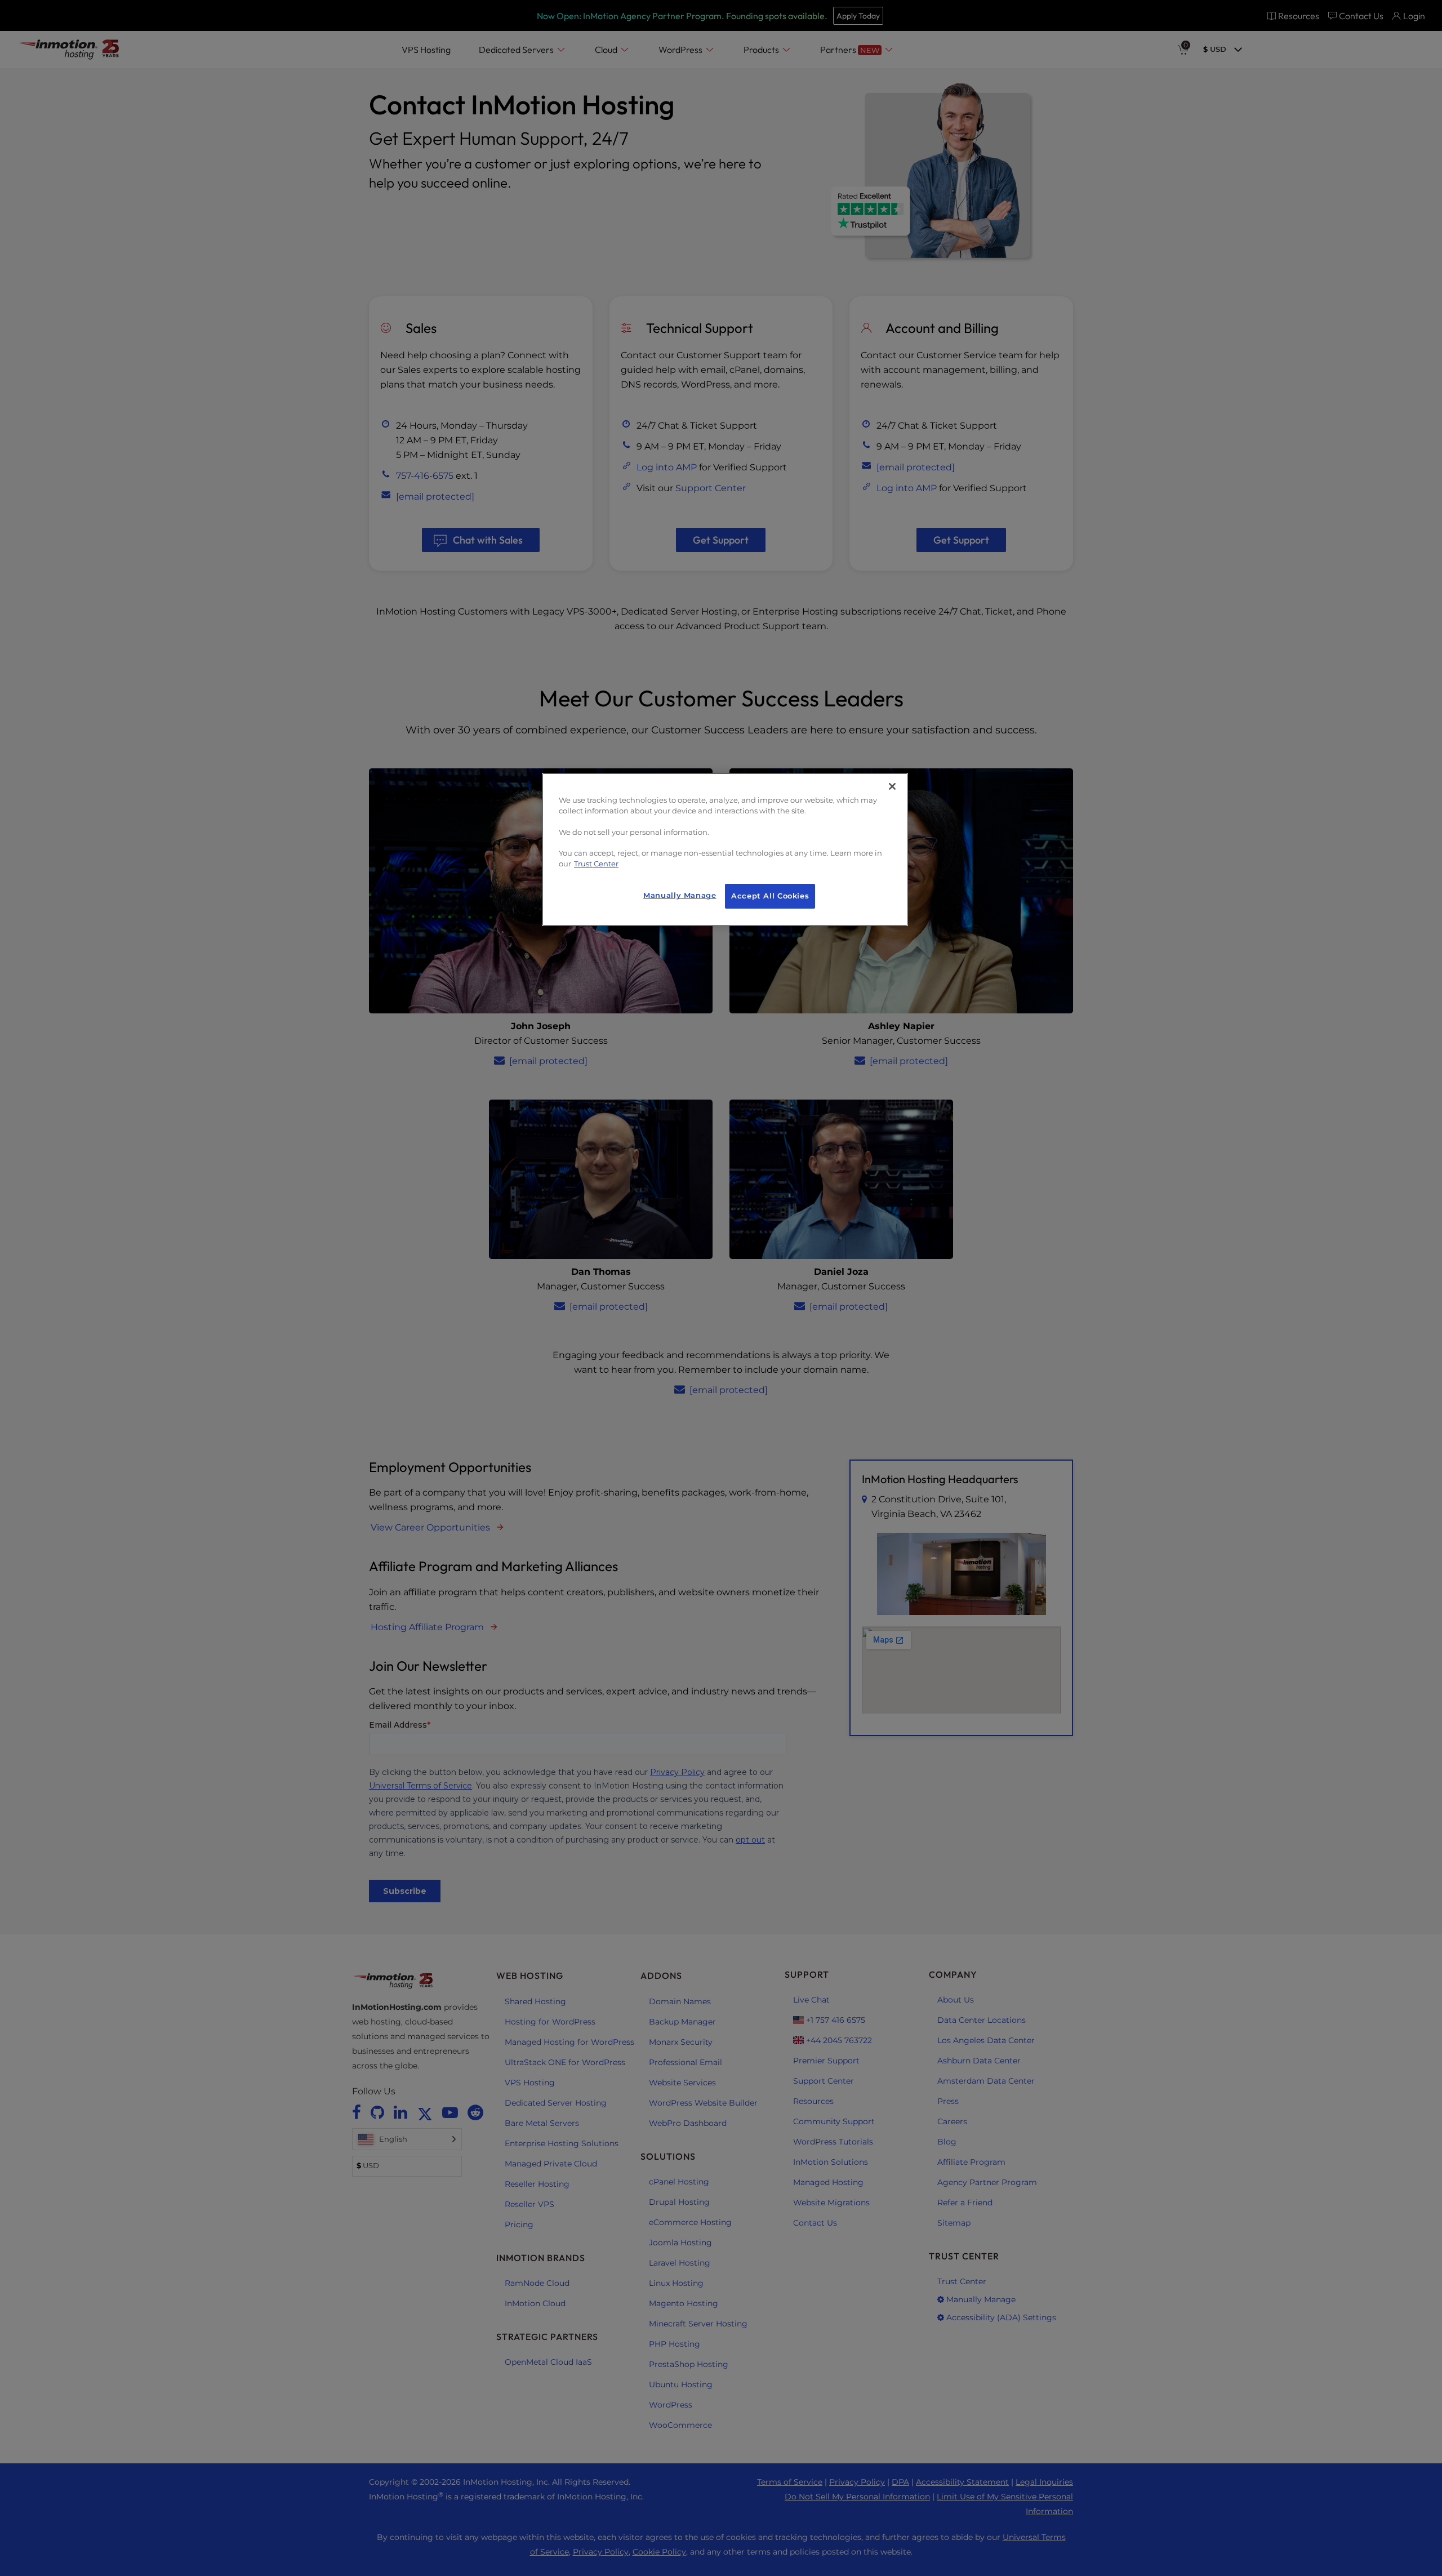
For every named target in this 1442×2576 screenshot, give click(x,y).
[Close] (892, 786)
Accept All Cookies (770, 896)
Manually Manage (680, 895)
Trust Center (596, 864)
